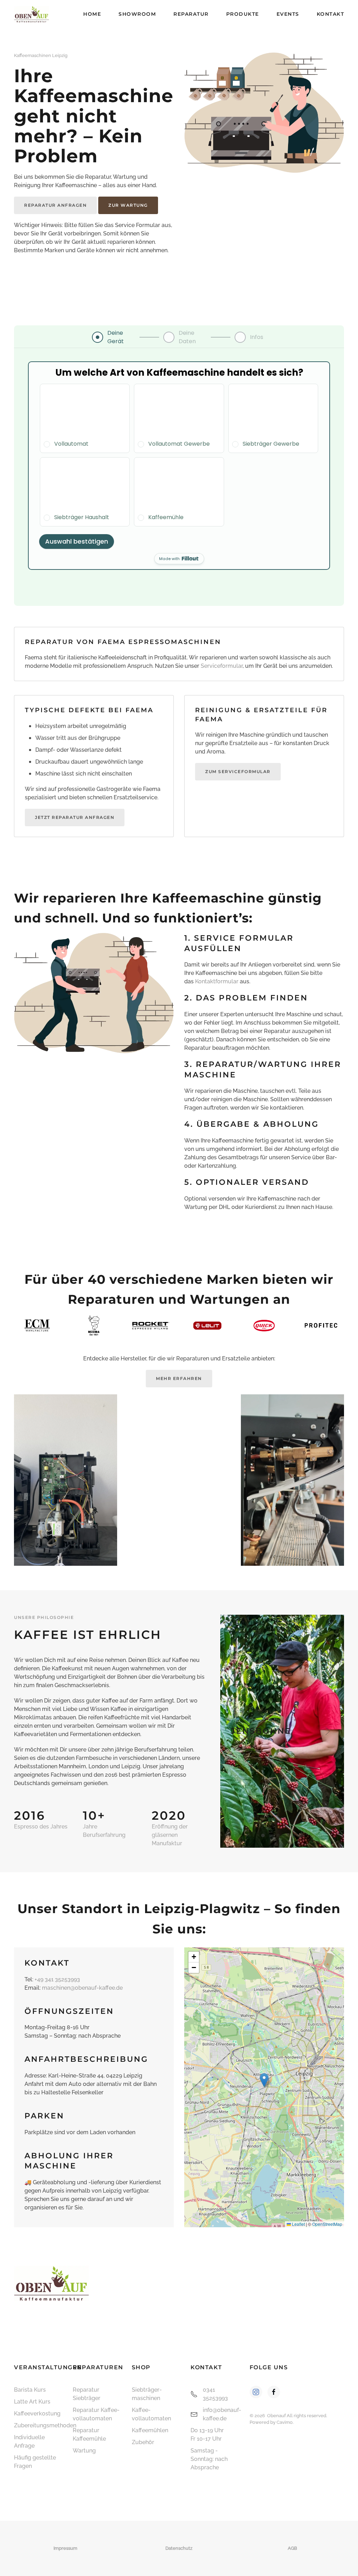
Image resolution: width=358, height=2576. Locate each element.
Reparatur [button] (191, 14)
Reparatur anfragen (55, 205)
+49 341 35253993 (57, 1979)
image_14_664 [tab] (294, 1835)
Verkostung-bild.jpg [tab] (271, 1835)
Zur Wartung (128, 205)
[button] (237, 1731)
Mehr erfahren (179, 1378)
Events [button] (288, 14)
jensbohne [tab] (263, 1835)
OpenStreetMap (327, 2224)
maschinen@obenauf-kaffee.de (82, 1988)
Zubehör (143, 2442)
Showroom (137, 14)
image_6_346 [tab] (301, 1835)
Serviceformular (222, 666)
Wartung (84, 2451)
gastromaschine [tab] (278, 1835)
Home (92, 14)
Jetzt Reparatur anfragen (75, 817)
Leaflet (298, 2224)
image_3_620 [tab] (286, 1835)
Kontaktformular (217, 981)
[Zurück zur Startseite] (31, 14)
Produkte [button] (243, 14)
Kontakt (331, 14)
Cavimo (285, 2422)
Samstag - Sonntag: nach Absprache (209, 2459)
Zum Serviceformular (238, 772)
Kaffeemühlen (150, 2430)
